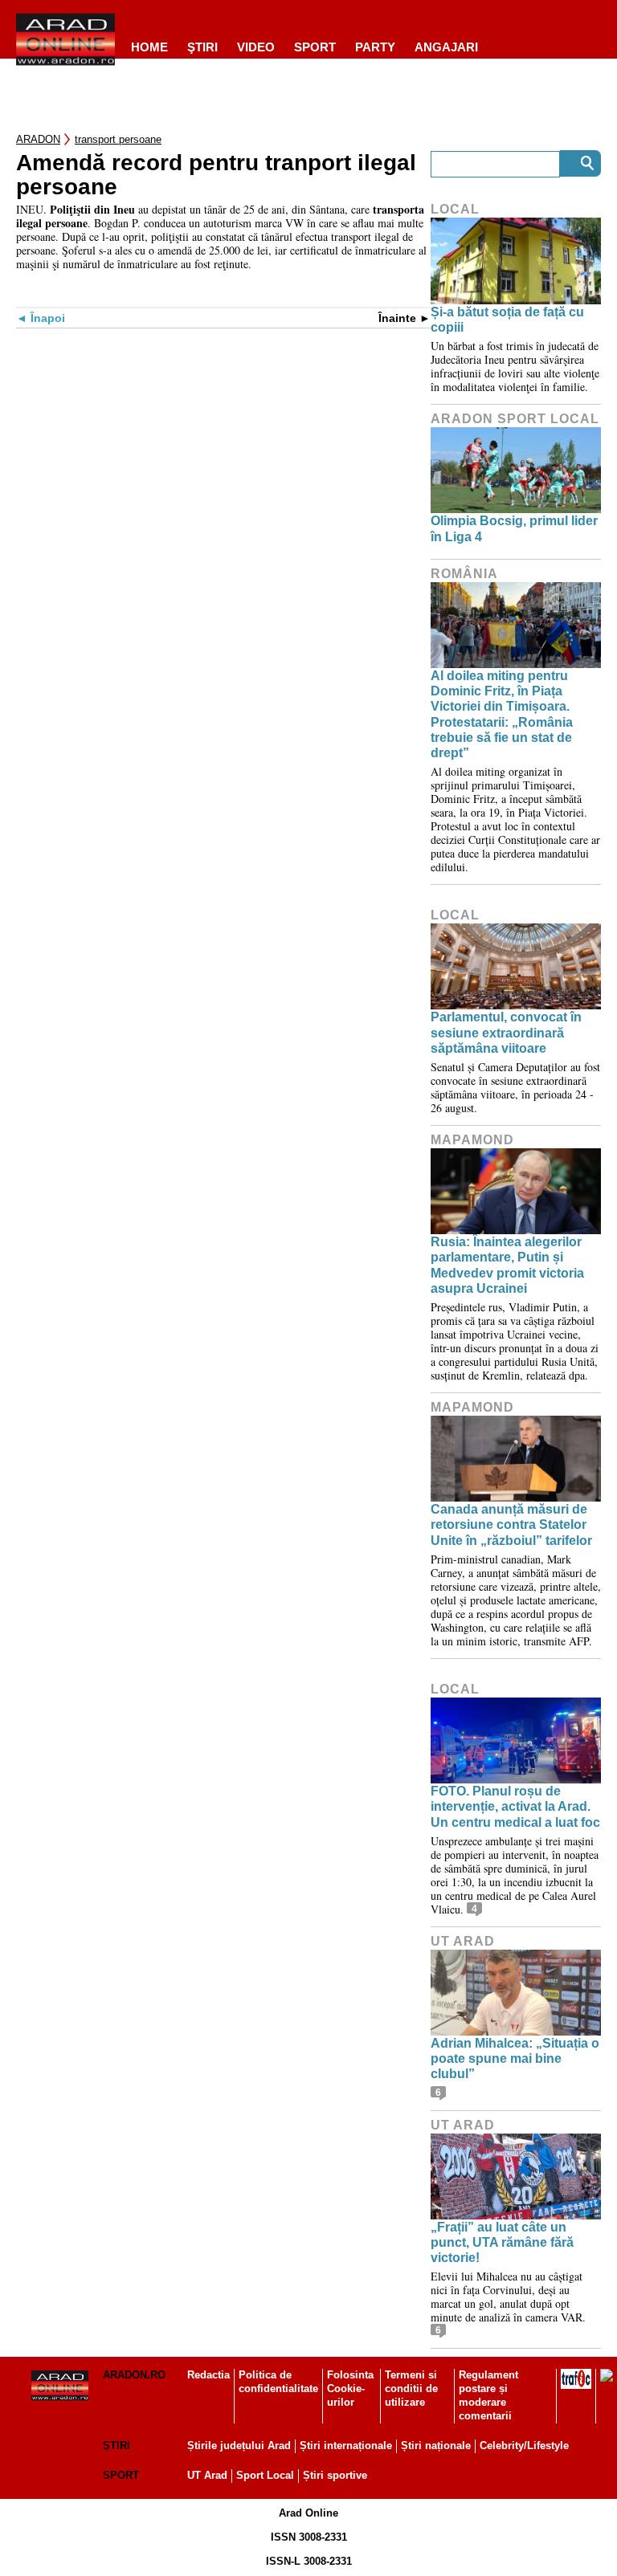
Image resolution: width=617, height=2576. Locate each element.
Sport (315, 47)
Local (455, 209)
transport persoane (118, 139)
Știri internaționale (346, 2446)
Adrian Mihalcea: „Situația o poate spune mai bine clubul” (515, 2058)
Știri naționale (436, 2446)
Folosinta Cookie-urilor (350, 2389)
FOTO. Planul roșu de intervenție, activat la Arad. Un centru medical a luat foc (515, 1806)
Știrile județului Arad (239, 2446)
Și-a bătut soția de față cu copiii (507, 320)
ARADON (38, 139)
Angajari (446, 47)
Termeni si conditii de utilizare (411, 2389)
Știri (116, 2446)
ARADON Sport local (515, 419)
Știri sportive (335, 2475)
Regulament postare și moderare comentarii (488, 2395)
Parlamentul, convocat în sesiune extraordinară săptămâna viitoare (506, 1032)
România (464, 574)
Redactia (208, 2375)
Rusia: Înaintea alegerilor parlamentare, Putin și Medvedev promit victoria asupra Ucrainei (507, 1265)
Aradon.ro (134, 2375)
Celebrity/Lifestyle (524, 2446)
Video (256, 47)
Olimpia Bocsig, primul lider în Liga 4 (514, 528)
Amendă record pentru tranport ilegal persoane (216, 175)
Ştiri (202, 47)
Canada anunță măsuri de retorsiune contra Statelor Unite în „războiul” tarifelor (511, 1524)
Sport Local (265, 2475)
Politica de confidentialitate (278, 2382)
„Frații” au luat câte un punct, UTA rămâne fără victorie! (502, 2242)
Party (375, 47)
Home (149, 47)
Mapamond (472, 1140)
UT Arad (463, 1941)
